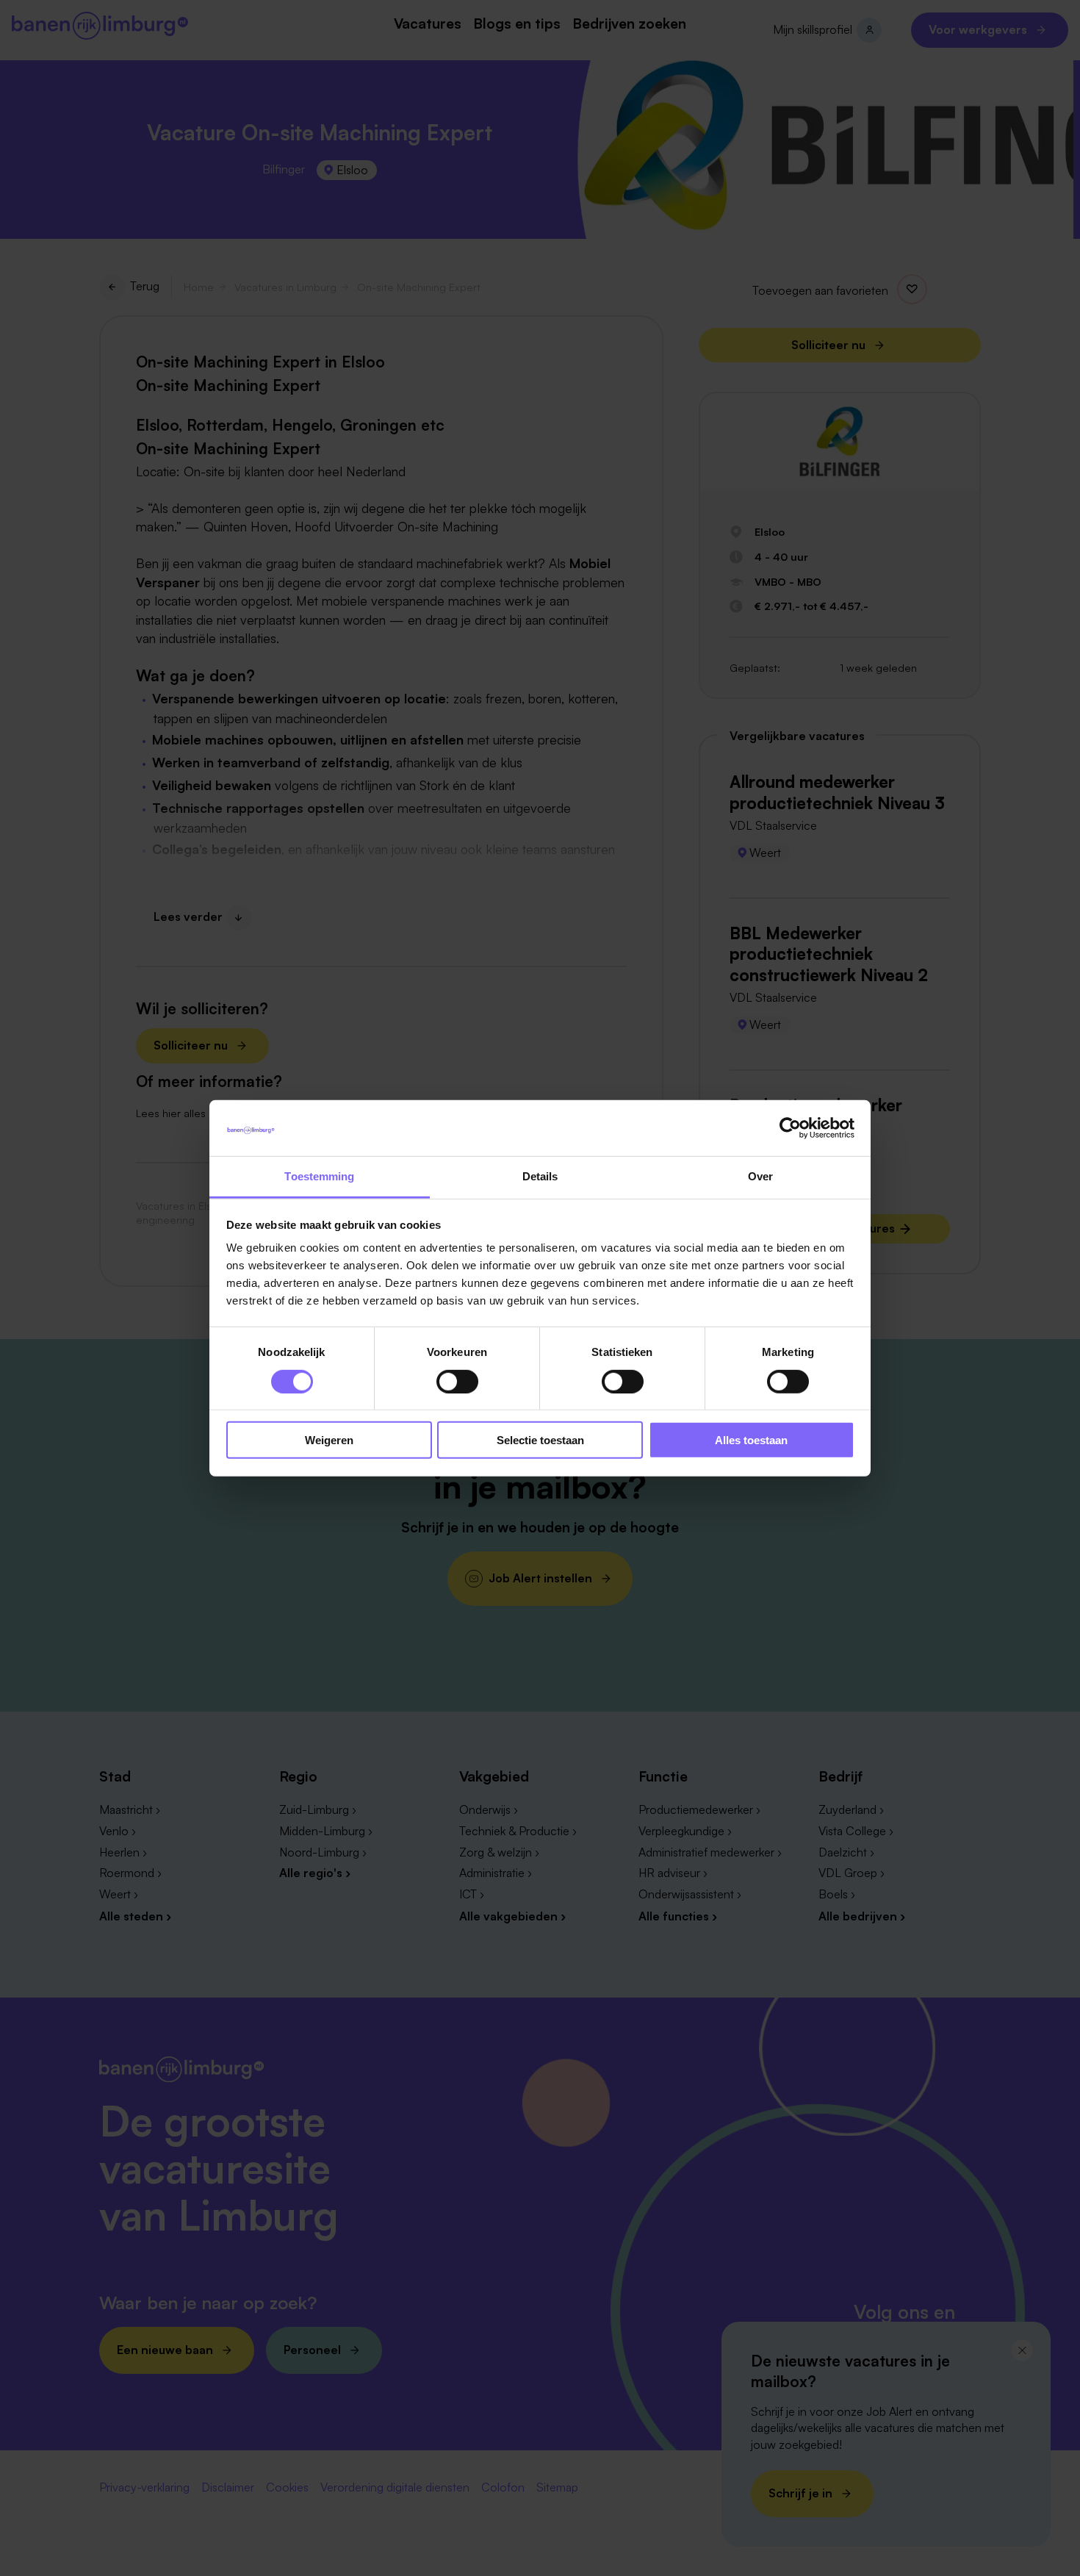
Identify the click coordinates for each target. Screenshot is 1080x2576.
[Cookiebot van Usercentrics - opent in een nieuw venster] (790, 1128)
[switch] (457, 1381)
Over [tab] (760, 1176)
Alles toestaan (751, 1440)
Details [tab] (540, 1176)
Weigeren (329, 1440)
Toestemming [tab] (319, 1176)
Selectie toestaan (540, 1440)
